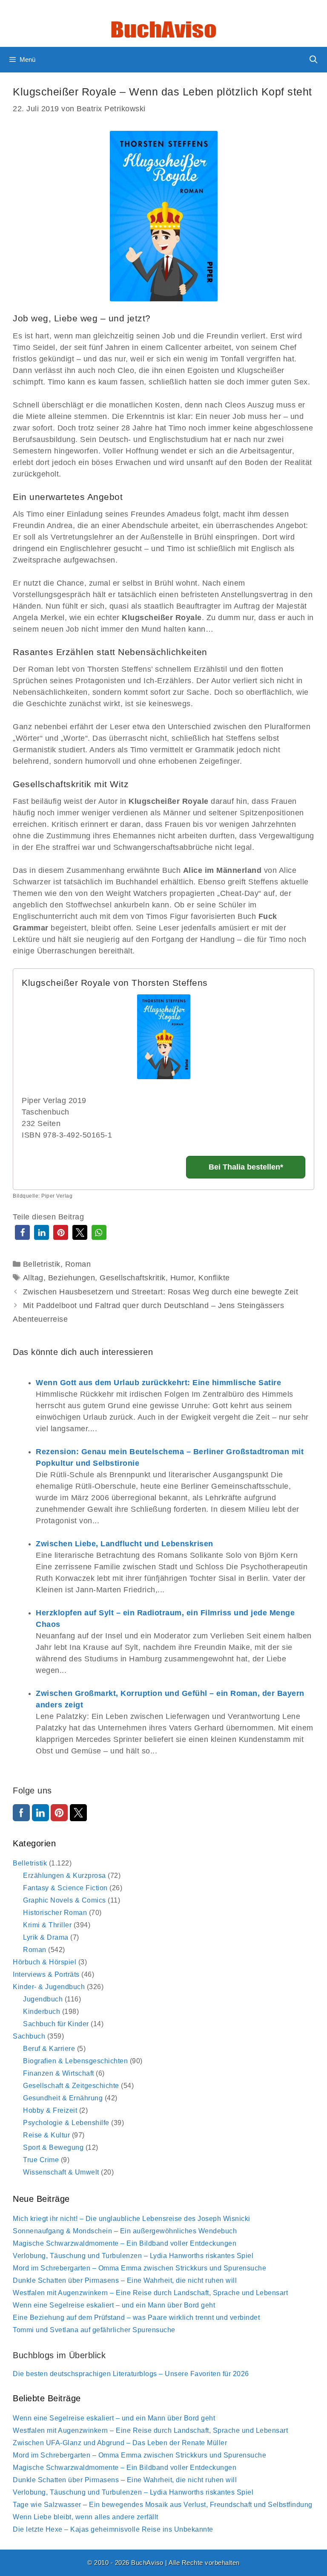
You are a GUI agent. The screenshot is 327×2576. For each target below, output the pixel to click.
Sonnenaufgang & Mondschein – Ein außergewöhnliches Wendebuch (125, 2231)
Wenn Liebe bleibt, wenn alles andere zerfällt (86, 2517)
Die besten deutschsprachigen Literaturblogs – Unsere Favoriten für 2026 (131, 2374)
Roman (78, 1264)
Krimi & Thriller (47, 1925)
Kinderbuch (42, 2011)
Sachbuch (29, 2036)
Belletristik (42, 1264)
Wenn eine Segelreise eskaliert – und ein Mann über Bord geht (114, 2305)
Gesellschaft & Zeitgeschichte (71, 2086)
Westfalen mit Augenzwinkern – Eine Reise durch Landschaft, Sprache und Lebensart (150, 2293)
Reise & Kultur (46, 2135)
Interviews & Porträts (46, 1974)
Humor (182, 1278)
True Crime (41, 2160)
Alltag (33, 1278)
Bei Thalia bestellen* (246, 1167)
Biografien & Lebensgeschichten (75, 2061)
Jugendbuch (43, 1999)
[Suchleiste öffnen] (314, 60)
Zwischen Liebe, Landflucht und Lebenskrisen (125, 1544)
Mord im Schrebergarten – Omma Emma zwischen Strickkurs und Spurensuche (139, 2268)
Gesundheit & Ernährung (63, 2098)
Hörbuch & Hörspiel (44, 1962)
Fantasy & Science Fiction (65, 1888)
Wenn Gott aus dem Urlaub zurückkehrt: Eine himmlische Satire (158, 1383)
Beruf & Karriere (49, 2049)
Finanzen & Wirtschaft (59, 2073)
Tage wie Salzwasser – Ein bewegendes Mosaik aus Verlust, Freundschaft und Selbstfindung (163, 2505)
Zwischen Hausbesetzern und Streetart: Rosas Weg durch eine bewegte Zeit (161, 1292)
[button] (22, 1232)
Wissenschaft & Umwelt (61, 2172)
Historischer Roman (55, 1913)
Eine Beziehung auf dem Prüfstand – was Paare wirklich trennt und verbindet (136, 2318)
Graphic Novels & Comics (65, 1900)
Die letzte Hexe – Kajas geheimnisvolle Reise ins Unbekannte (113, 2529)
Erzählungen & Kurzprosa (65, 1876)
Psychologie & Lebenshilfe (66, 2123)
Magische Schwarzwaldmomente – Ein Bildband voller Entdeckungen (125, 2243)
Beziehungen (72, 1278)
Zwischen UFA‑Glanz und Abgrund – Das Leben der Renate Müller (120, 2443)
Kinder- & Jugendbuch (49, 1987)
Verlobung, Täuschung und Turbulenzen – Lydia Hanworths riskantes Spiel (133, 2256)
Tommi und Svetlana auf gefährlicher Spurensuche (94, 2330)
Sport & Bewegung (53, 2147)
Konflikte (214, 1278)
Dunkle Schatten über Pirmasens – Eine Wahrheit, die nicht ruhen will (125, 2280)
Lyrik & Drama (46, 1937)
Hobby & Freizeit (50, 2110)
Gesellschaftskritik (133, 1278)
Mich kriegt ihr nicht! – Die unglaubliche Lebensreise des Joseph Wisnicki (132, 2219)
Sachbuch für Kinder (56, 2024)
